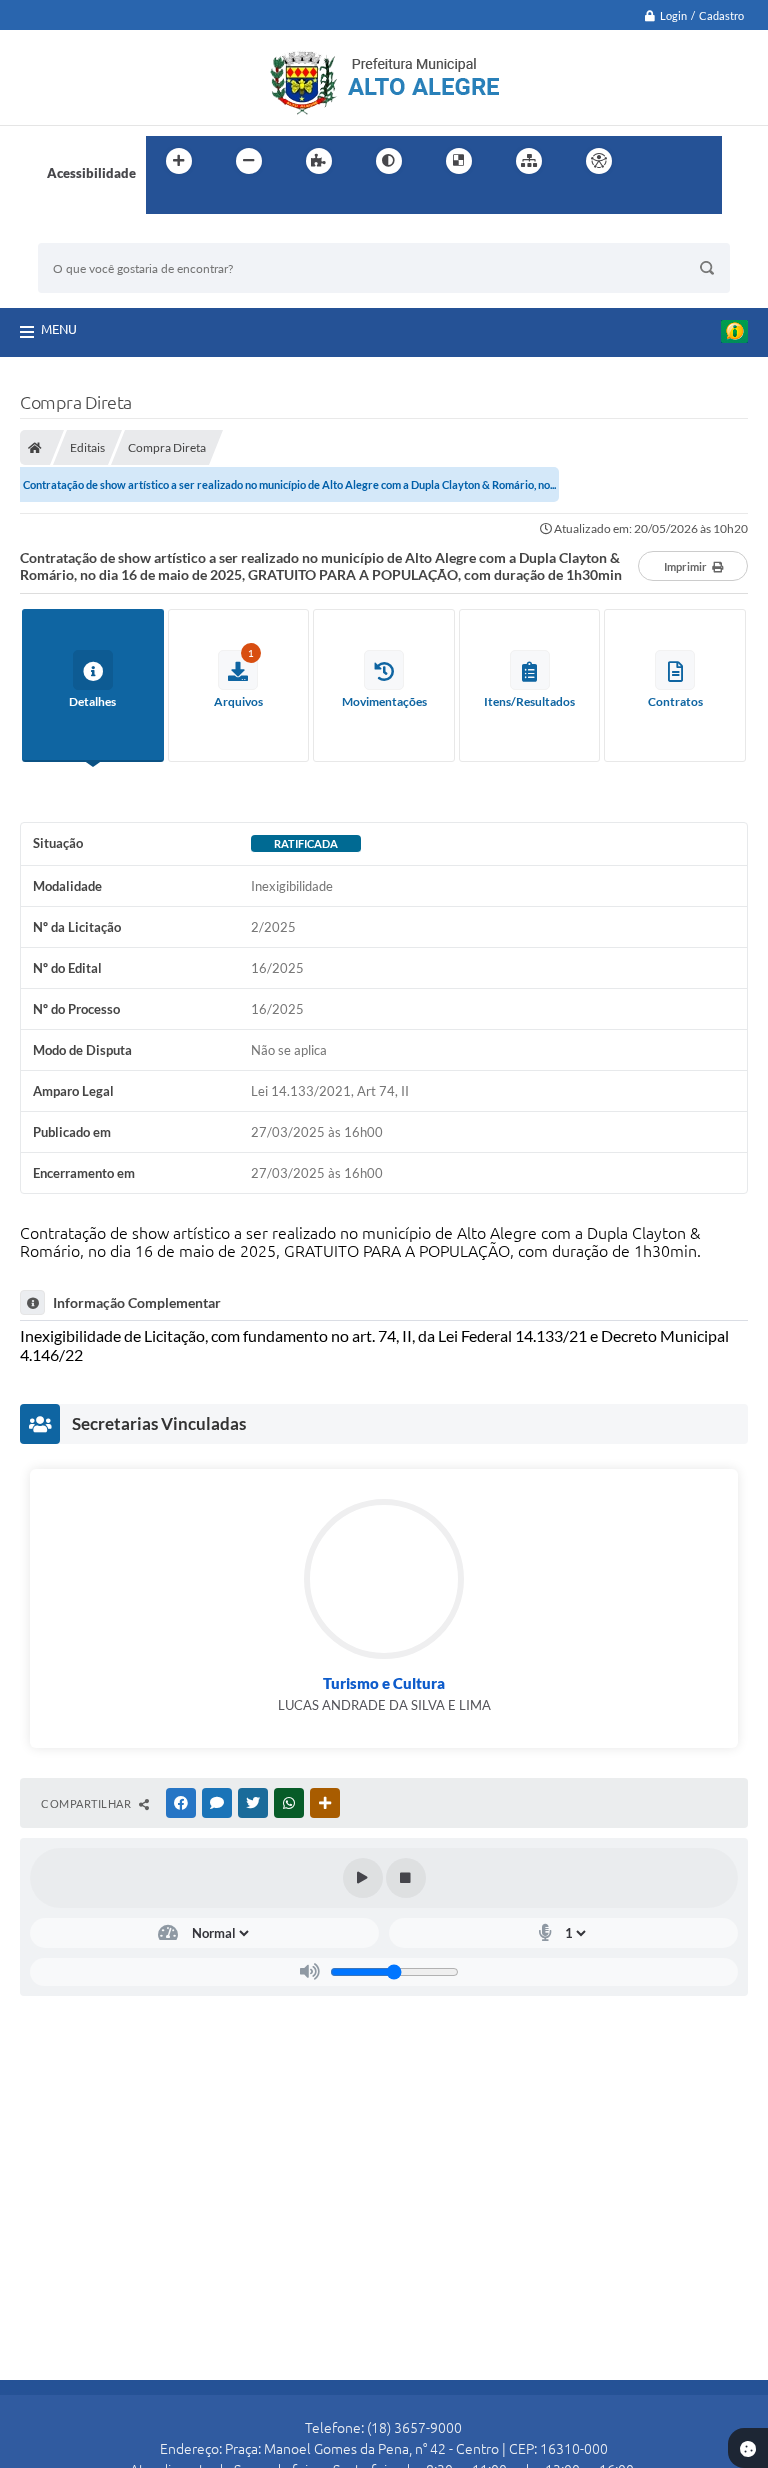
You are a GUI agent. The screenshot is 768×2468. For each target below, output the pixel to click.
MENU (59, 329)
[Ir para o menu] (700, 161)
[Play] (363, 1878)
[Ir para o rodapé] (210, 202)
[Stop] (406, 1878)
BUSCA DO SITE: (97, 233)
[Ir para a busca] (166, 202)
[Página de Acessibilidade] (599, 161)
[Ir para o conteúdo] (656, 161)
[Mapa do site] (529, 161)
